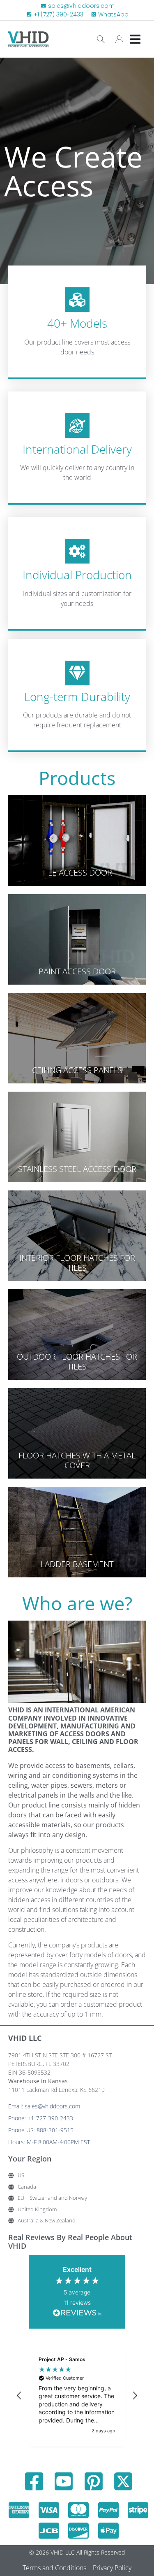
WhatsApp (113, 14)
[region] (77, 2396)
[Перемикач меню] (135, 39)
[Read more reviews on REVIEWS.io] (77, 2314)
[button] (19, 2396)
